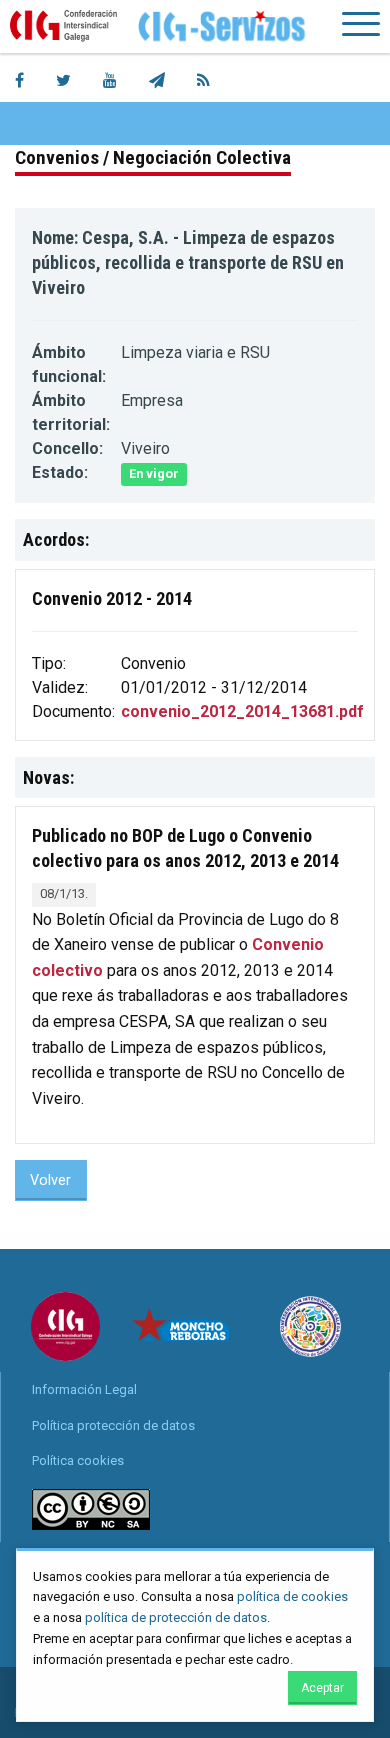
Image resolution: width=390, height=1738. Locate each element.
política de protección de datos (176, 1617)
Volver (50, 1180)
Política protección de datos (113, 1425)
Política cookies (78, 1460)
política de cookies (292, 1596)
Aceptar (322, 1688)
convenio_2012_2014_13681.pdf (242, 711)
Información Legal (84, 1389)
